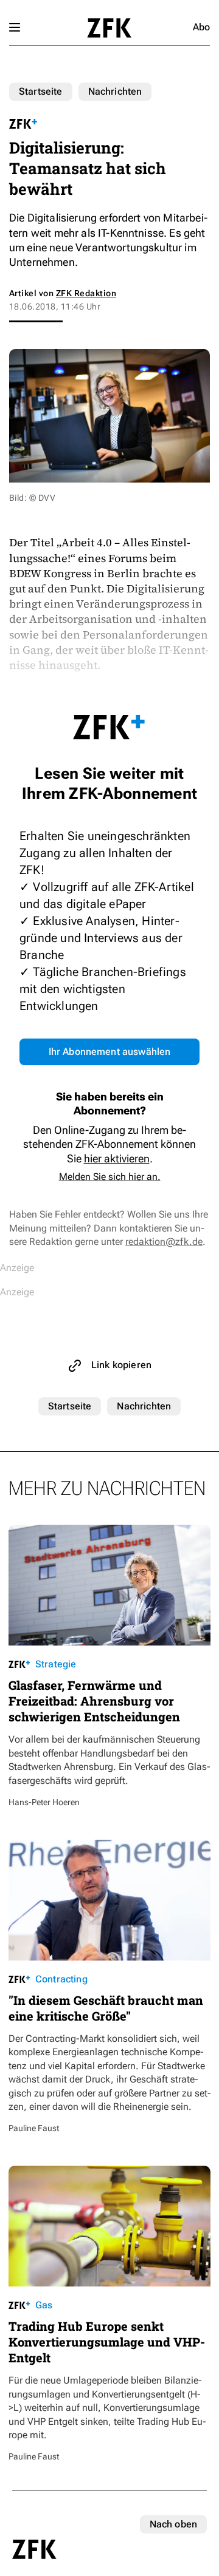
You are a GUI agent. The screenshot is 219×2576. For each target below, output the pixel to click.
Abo (201, 27)
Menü (15, 27)
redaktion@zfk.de (164, 1242)
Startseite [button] (109, 28)
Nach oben (173, 2524)
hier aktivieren (117, 1158)
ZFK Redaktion (86, 293)
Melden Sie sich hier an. (110, 1177)
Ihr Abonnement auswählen (110, 1052)
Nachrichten (115, 91)
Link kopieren (121, 1365)
